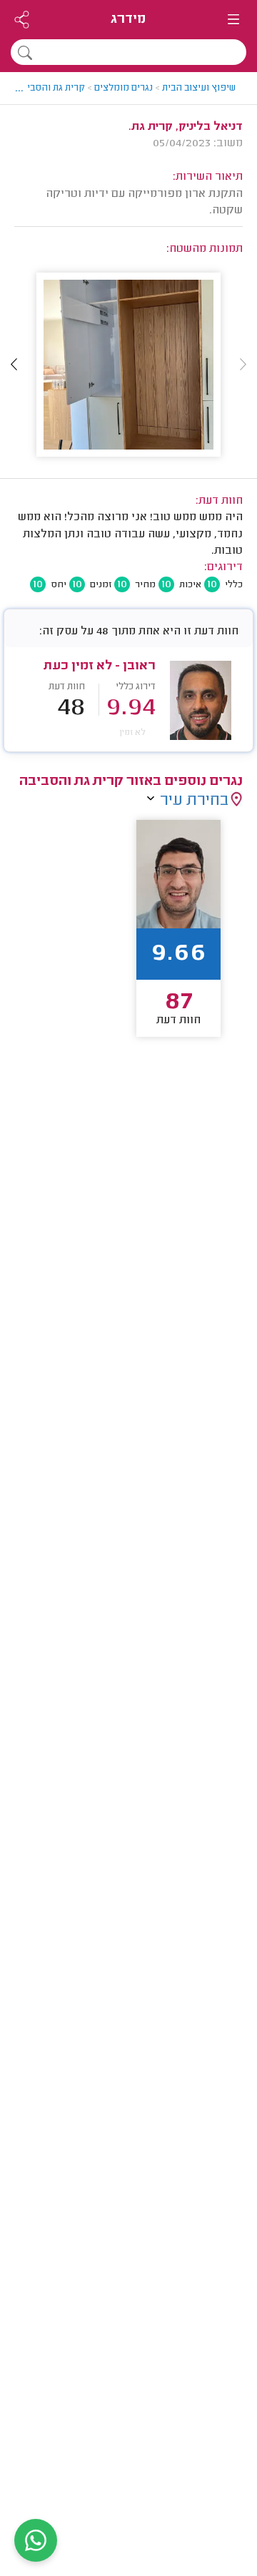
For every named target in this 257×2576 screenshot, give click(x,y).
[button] (14, 365)
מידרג (128, 20)
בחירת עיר (194, 801)
